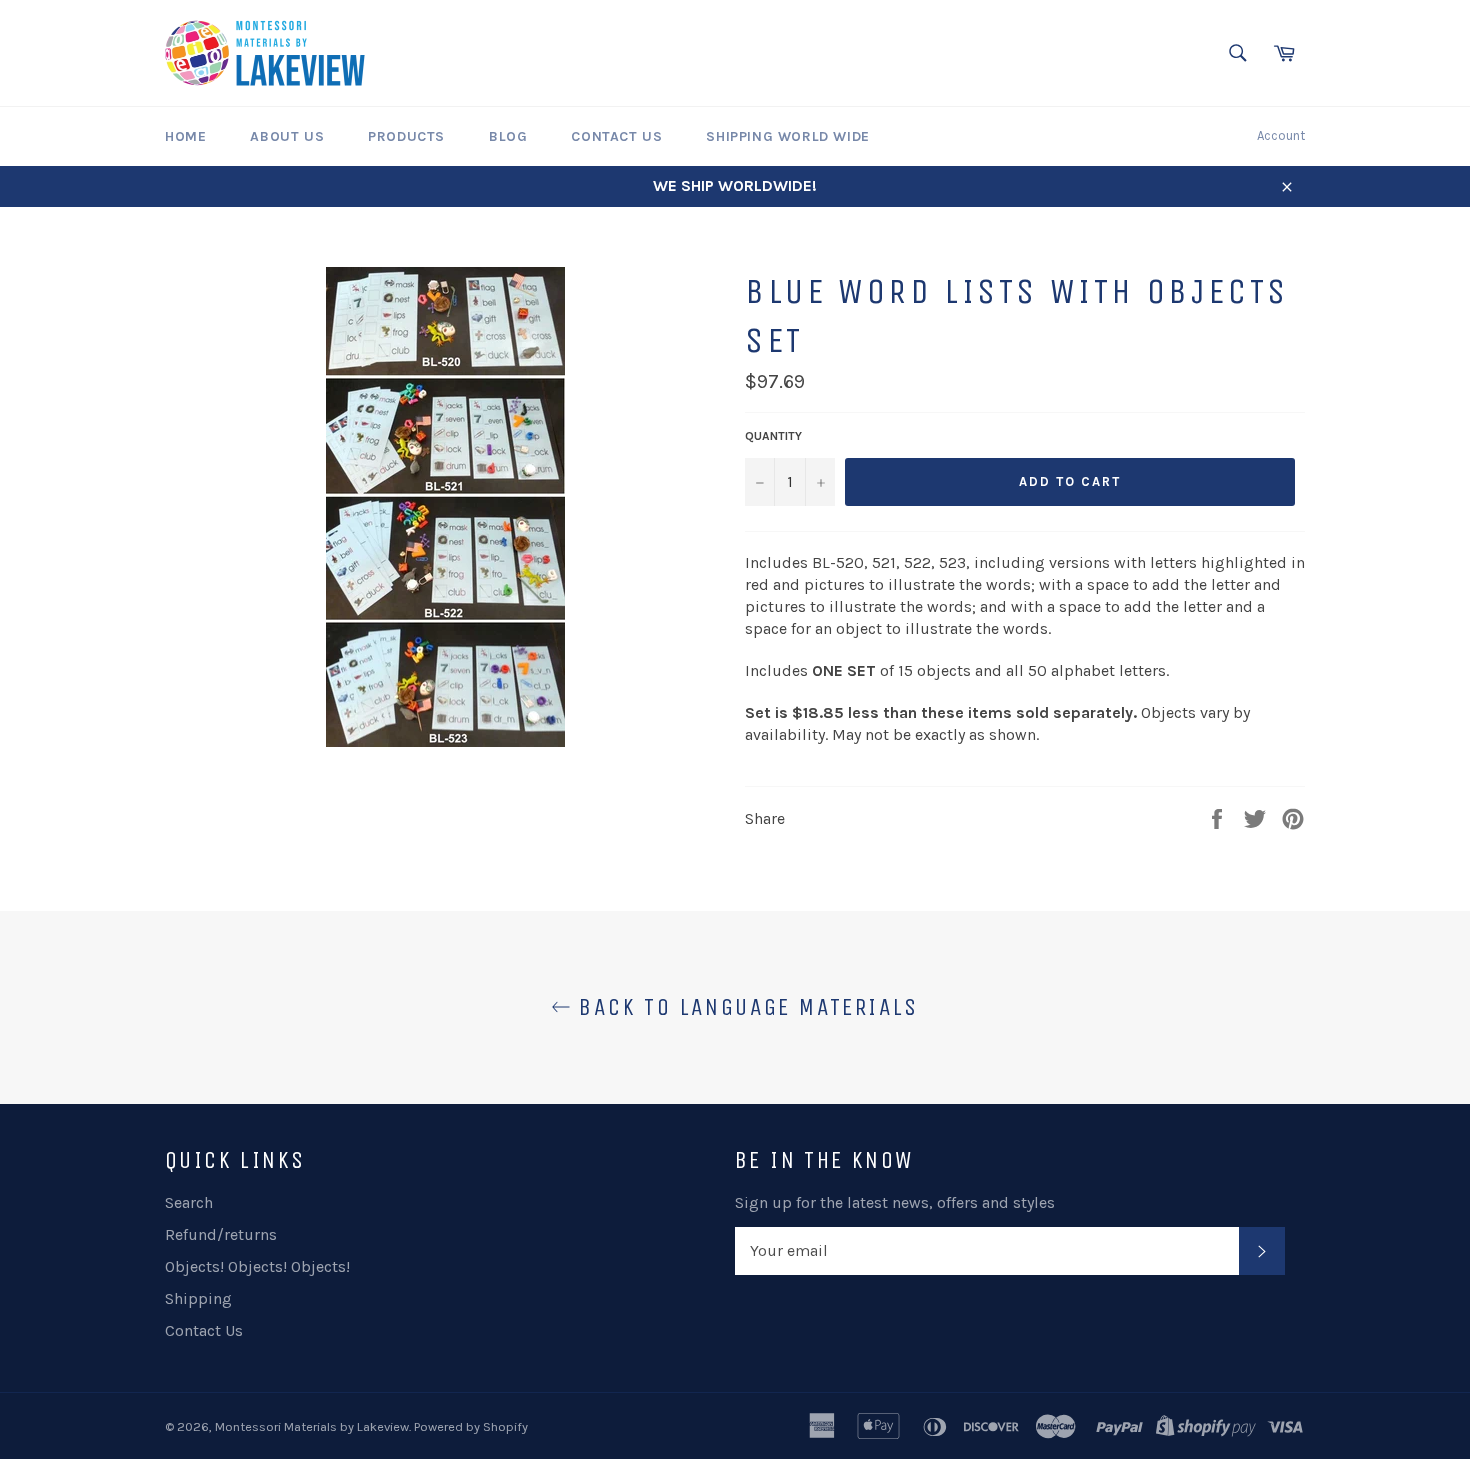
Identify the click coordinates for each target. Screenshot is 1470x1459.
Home (185, 136)
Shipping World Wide (787, 136)
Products (406, 136)
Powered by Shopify (471, 1426)
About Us (287, 136)
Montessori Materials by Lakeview (312, 1426)
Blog (508, 136)
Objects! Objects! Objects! (257, 1266)
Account (1281, 135)
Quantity (773, 436)
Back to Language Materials (745, 1007)
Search (189, 1202)
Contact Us (616, 136)
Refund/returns (221, 1234)
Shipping (198, 1298)
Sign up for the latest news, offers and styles (895, 1202)
